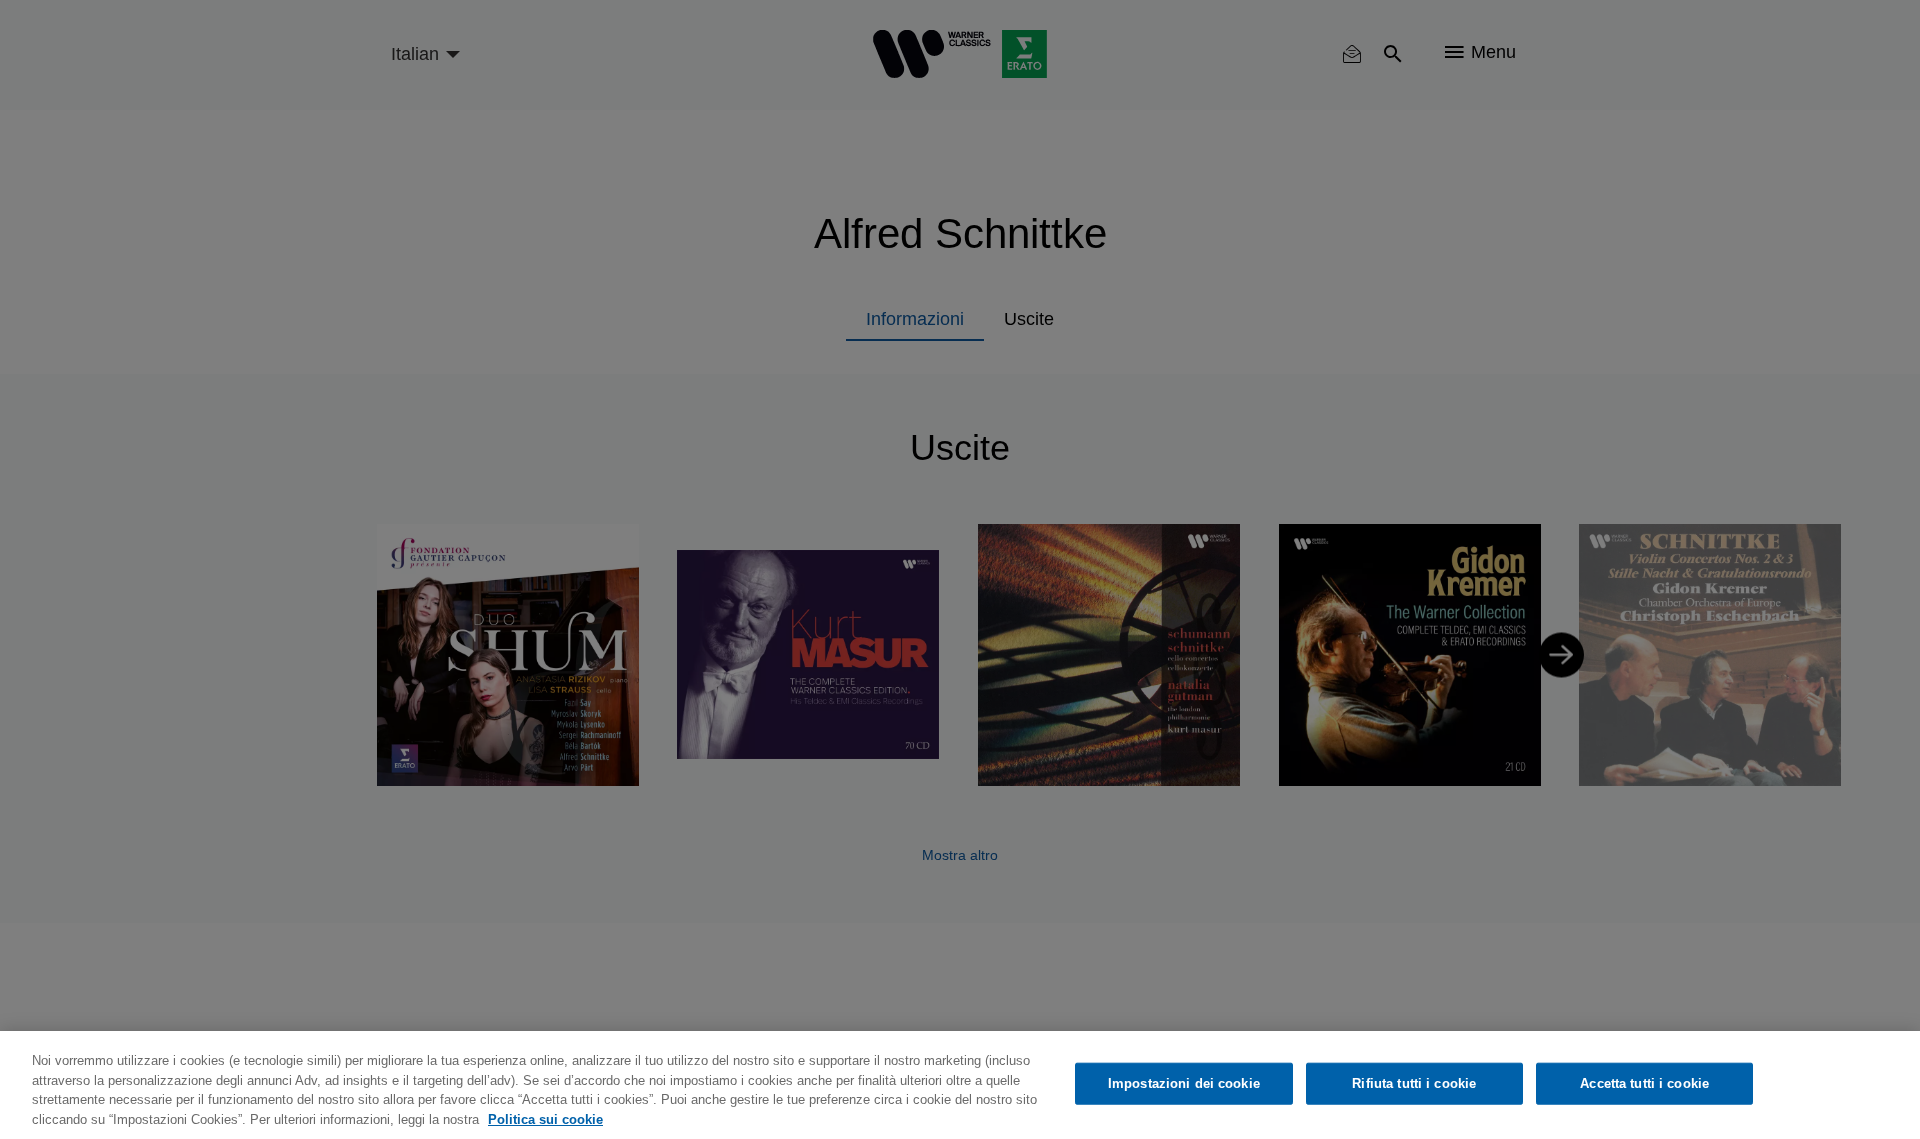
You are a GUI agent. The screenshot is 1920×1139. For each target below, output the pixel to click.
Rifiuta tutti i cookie (1414, 1083)
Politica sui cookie (545, 1118)
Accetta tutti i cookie (1644, 1083)
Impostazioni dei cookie (1184, 1083)
